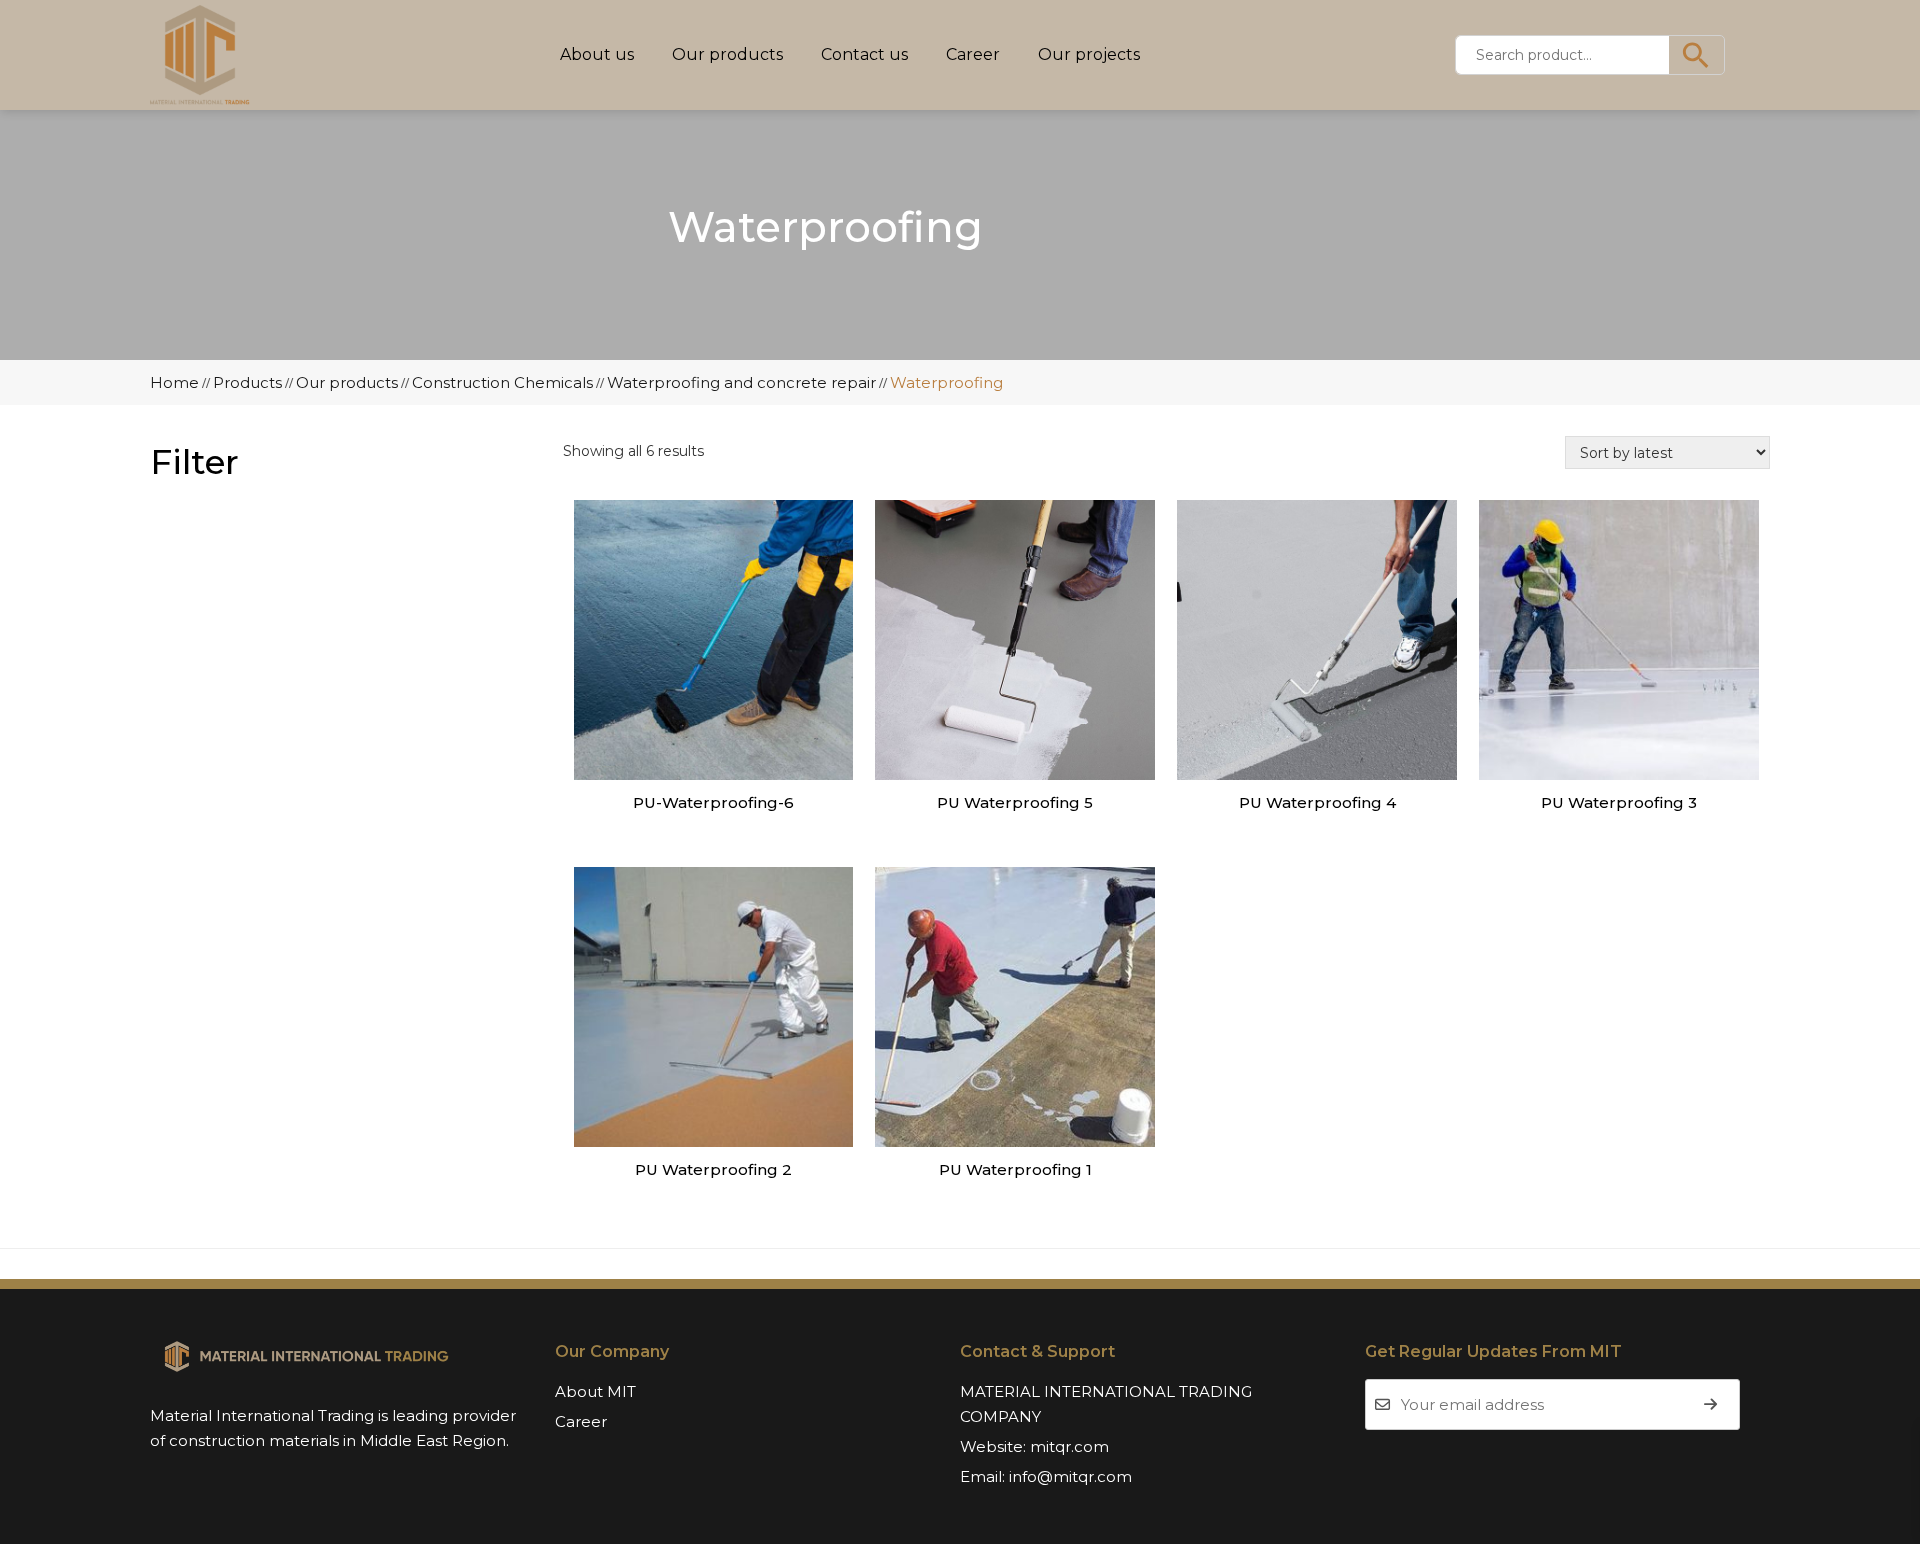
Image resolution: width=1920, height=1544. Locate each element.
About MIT (595, 1391)
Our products (727, 54)
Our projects (1089, 54)
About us (597, 54)
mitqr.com (1069, 1446)
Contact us (864, 54)
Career (973, 54)
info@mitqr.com (1070, 1476)
